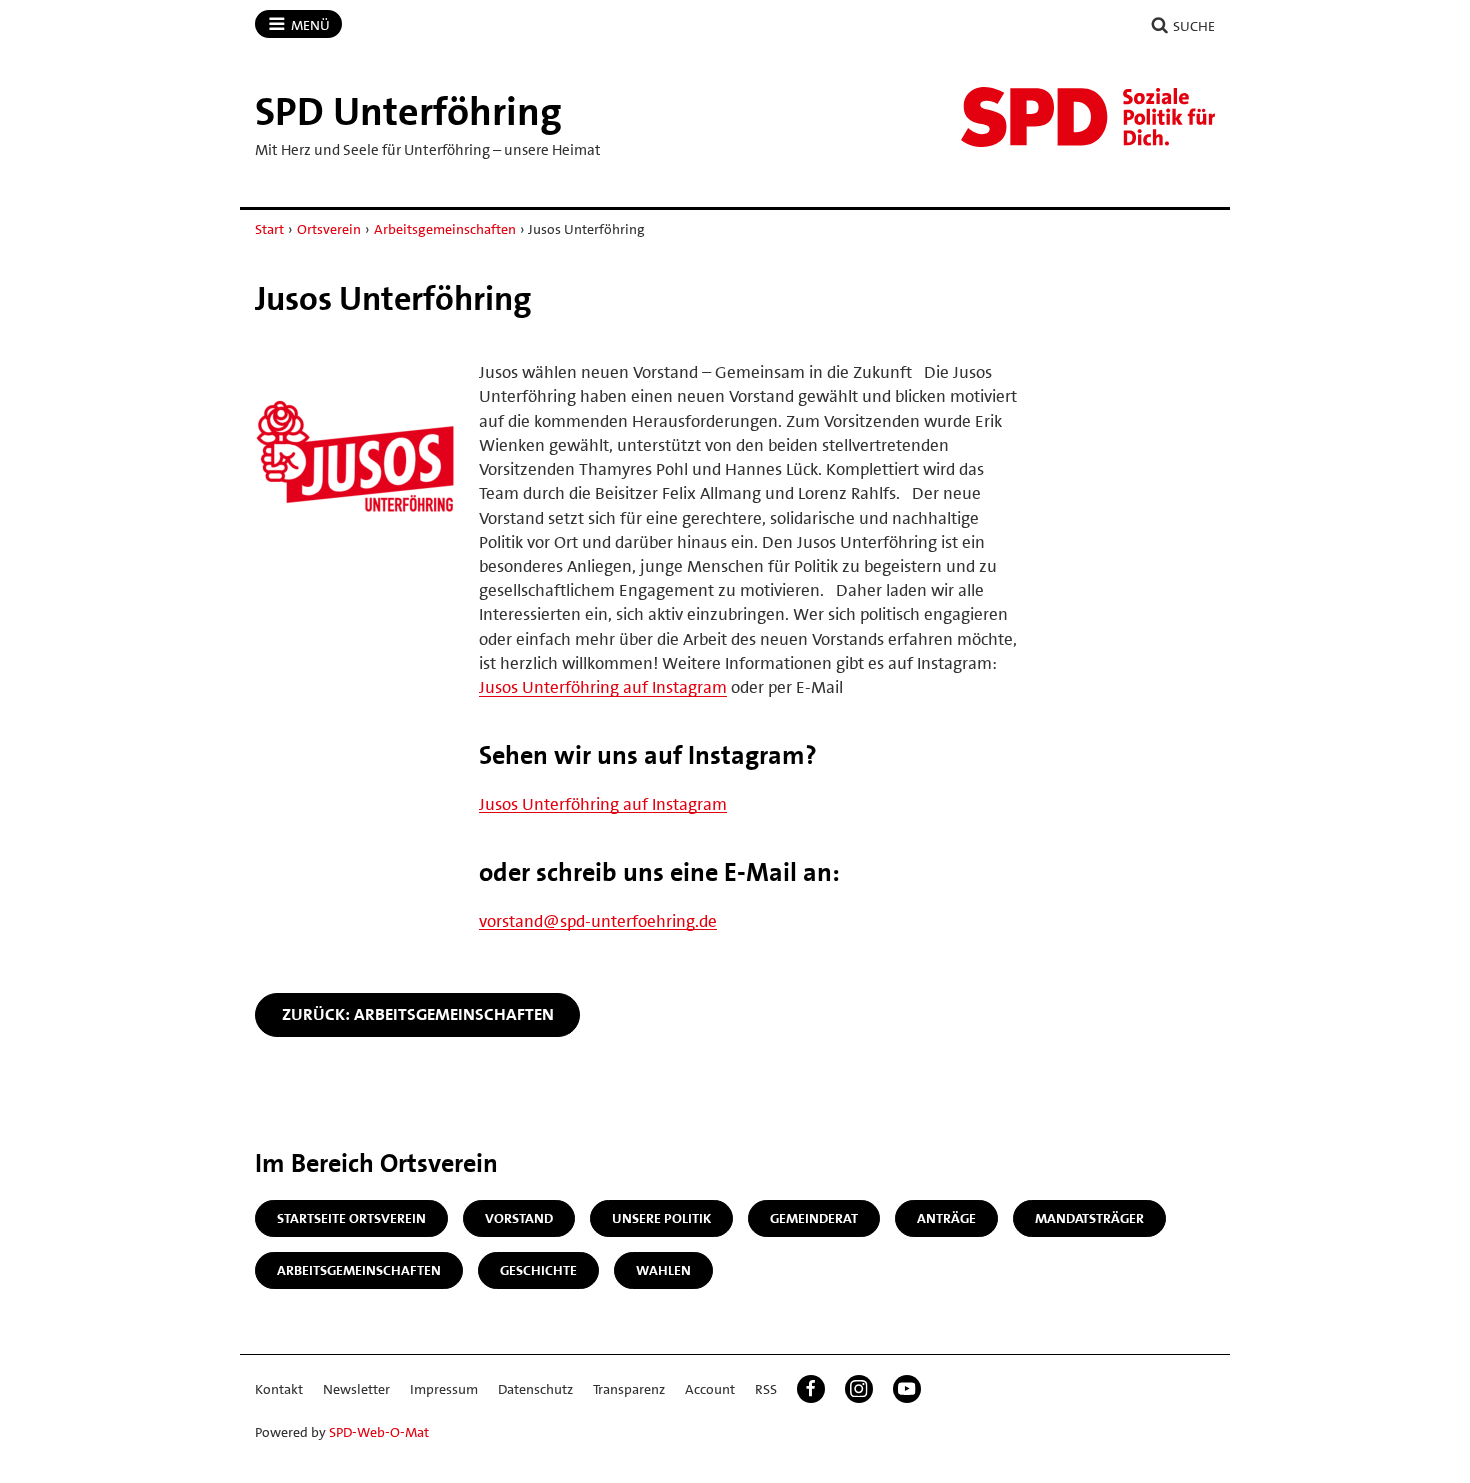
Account (710, 1389)
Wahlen (663, 1270)
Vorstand (519, 1218)
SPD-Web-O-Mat (379, 1432)
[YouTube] (907, 1389)
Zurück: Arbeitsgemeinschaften (418, 1014)
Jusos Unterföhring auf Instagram (603, 687)
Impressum (444, 1389)
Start (269, 229)
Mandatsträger (1089, 1218)
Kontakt (279, 1389)
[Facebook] (811, 1389)
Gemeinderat (814, 1218)
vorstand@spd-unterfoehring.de (598, 921)
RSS (766, 1389)
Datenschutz (535, 1389)
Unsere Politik (661, 1218)
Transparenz (629, 1389)
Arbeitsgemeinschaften (445, 229)
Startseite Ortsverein (351, 1218)
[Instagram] (859, 1389)
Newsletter (356, 1389)
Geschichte (538, 1270)
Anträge (946, 1218)
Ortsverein (329, 229)
